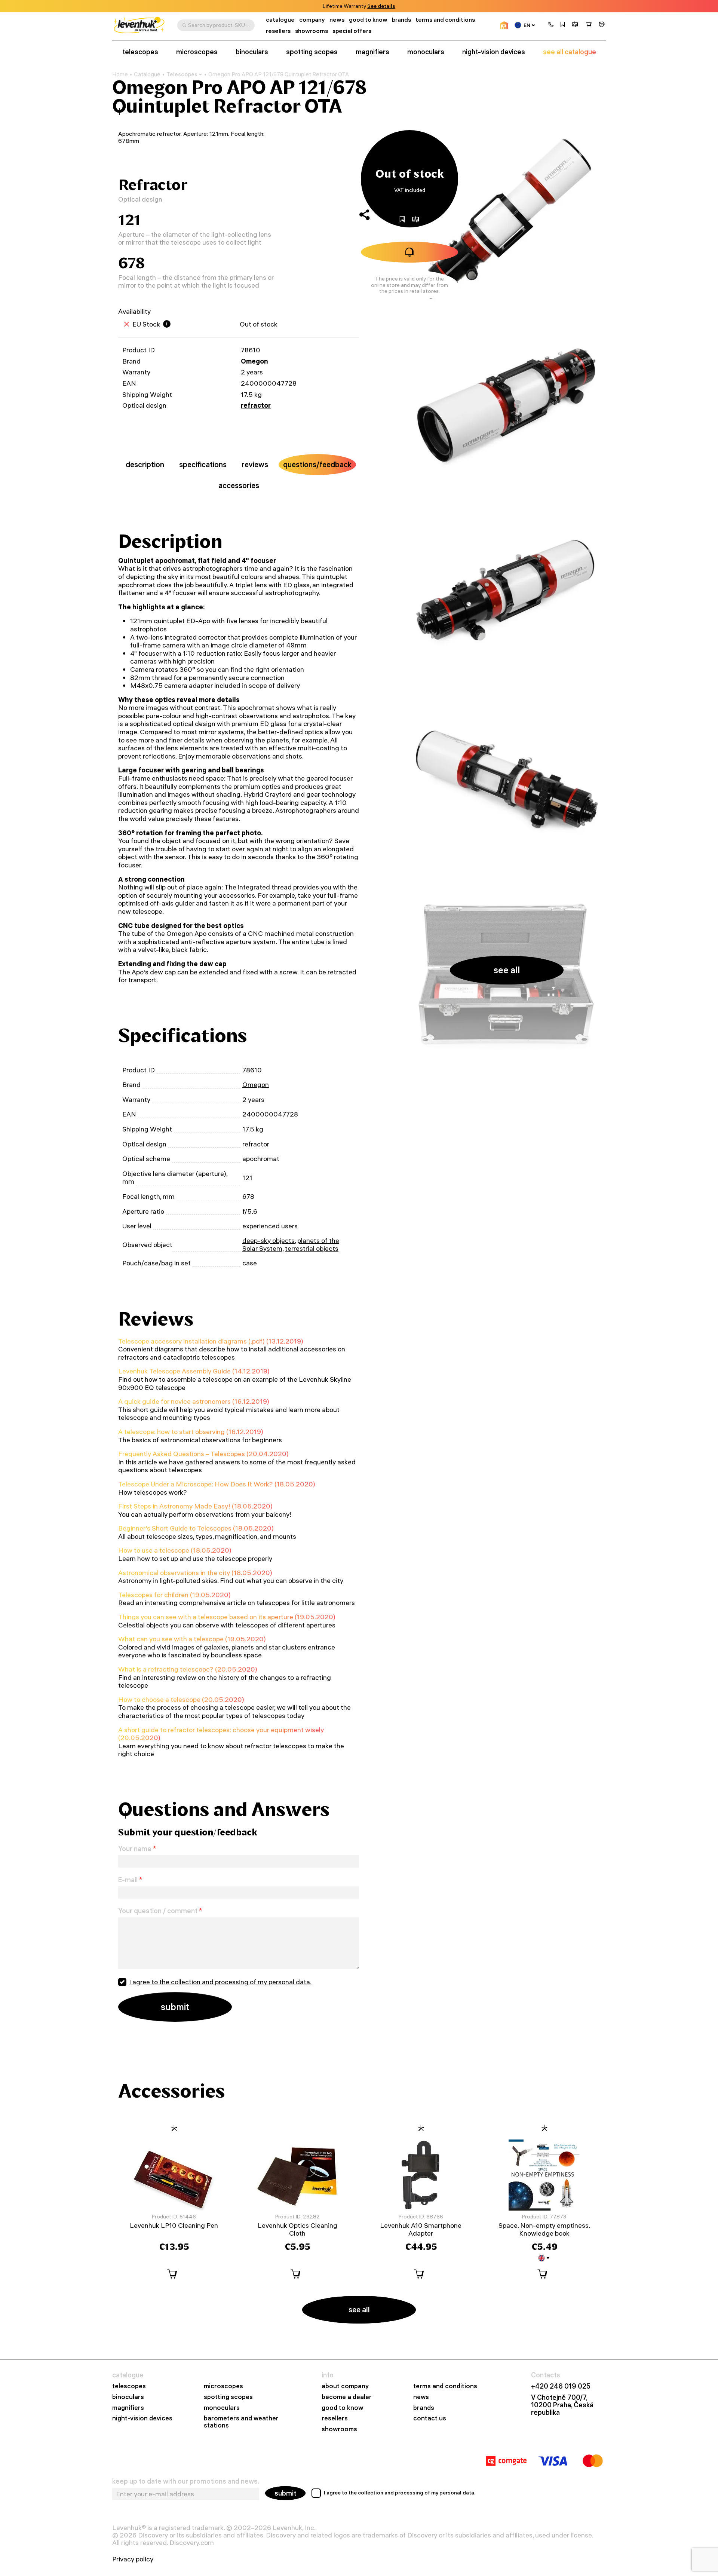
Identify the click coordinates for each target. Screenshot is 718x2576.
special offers (352, 31)
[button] (551, 25)
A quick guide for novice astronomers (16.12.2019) (194, 1401)
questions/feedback (317, 464)
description (145, 464)
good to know (368, 20)
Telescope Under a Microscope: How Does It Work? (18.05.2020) (217, 1484)
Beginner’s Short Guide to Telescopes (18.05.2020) (196, 1528)
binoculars (252, 52)
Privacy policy (133, 2559)
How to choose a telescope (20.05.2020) (181, 1699)
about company (345, 2386)
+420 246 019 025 (561, 2386)
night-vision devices (494, 52)
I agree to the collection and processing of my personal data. (220, 1982)
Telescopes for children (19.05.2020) (174, 1595)
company (312, 20)
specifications (203, 464)
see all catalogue (570, 52)
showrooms (370, 6)
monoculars (426, 52)
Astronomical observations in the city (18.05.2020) (195, 1573)
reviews (255, 464)
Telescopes (182, 74)
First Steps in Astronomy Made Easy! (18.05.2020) (195, 1506)
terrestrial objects (312, 1248)
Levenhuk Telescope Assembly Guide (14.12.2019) (194, 1371)
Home (120, 74)
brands (401, 20)
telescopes (140, 52)
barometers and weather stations (241, 2422)
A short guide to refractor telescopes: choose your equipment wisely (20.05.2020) (221, 1734)
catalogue (280, 20)
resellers (278, 31)
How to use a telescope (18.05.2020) (175, 1550)
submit (285, 2493)
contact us (430, 2418)
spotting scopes (312, 52)
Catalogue (147, 74)
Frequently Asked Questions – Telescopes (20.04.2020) (203, 1454)
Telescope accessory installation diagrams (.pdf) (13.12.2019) (211, 1341)
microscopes (197, 52)
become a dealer (347, 2397)
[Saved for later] (563, 25)
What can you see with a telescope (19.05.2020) (192, 1639)
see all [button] (507, 970)
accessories (239, 485)
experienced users (270, 1226)
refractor (256, 405)
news (337, 20)
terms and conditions (445, 20)
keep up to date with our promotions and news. (186, 2481)
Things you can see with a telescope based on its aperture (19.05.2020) (227, 1617)
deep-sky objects (269, 1240)
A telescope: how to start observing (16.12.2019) (191, 1432)
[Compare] (575, 25)
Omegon (254, 361)
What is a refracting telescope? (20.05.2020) (188, 1669)
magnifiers (372, 52)
